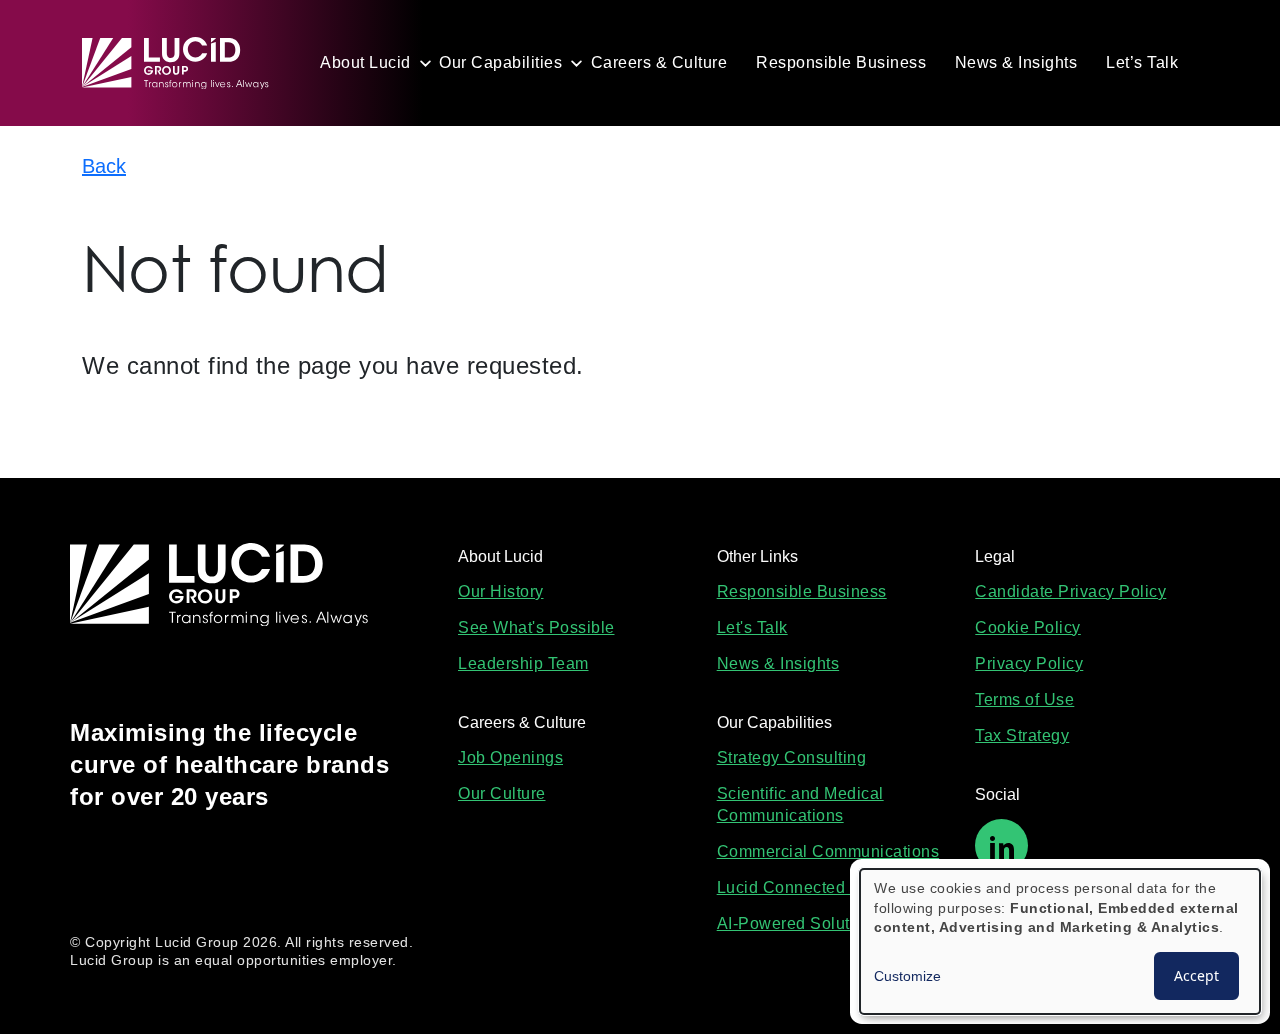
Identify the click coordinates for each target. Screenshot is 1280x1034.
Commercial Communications (828, 851)
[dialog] (1060, 941)
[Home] (184, 63)
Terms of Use (1024, 699)
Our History (501, 591)
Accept (1196, 975)
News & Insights (1016, 62)
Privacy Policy (1029, 663)
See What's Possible (536, 627)
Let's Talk (752, 627)
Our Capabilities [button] (500, 62)
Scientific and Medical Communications (800, 804)
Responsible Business (841, 62)
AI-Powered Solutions (799, 923)
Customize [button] (907, 976)
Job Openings (510, 757)
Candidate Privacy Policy (1070, 591)
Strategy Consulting (792, 757)
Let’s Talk (1142, 62)
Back (104, 166)
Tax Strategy (1022, 735)
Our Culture (502, 793)
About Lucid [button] (365, 62)
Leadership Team (523, 663)
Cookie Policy (1028, 627)
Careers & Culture (659, 62)
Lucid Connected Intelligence (827, 887)
